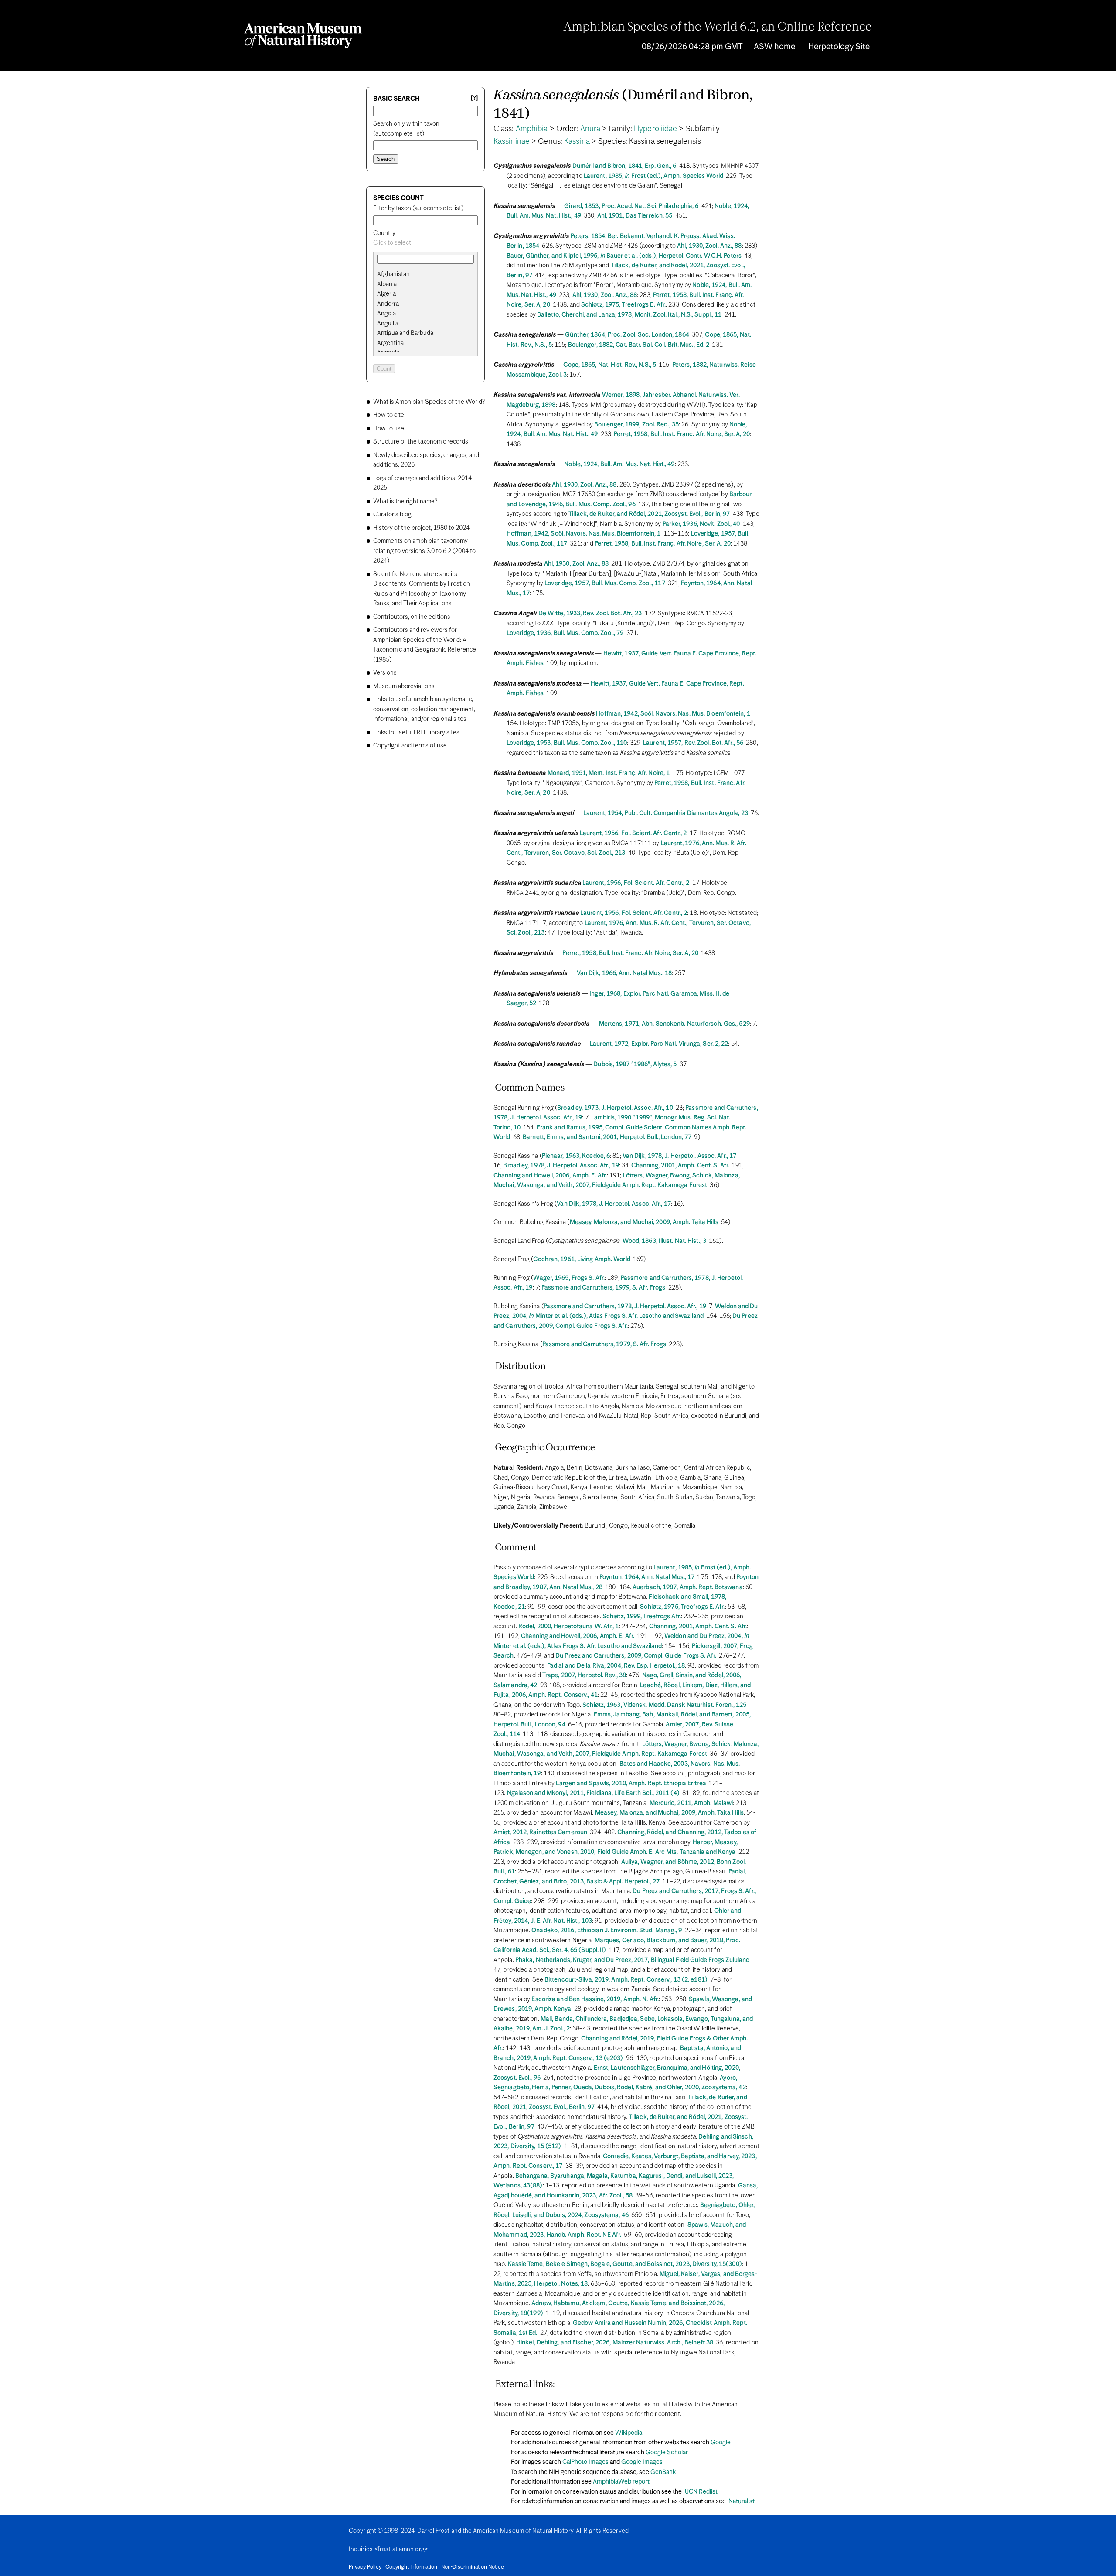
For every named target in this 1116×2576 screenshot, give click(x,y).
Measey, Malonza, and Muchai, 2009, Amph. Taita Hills (644, 1222)
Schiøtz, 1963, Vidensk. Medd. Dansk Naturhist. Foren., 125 (664, 1705)
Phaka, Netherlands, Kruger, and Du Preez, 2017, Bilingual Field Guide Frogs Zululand (632, 1960)
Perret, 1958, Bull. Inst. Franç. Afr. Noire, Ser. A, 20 (682, 434)
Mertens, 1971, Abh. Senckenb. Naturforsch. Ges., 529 (674, 1024)
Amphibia (532, 129)
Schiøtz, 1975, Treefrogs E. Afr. (623, 305)
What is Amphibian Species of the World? (429, 402)
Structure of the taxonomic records (421, 442)
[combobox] (425, 243)
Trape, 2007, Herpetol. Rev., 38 (584, 1675)
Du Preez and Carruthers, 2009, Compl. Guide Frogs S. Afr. (636, 1656)
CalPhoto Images (585, 2462)
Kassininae (512, 142)
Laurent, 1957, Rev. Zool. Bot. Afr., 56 (693, 743)
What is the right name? (405, 502)
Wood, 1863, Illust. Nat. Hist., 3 (664, 1241)
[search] (425, 284)
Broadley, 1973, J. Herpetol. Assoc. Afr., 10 (615, 1108)
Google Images (642, 2462)
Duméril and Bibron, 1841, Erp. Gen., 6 (624, 166)
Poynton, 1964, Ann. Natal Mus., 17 (647, 1577)
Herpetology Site (839, 47)
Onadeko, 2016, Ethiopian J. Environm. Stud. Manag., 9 (607, 1931)
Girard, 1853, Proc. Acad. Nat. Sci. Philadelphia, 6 (631, 206)
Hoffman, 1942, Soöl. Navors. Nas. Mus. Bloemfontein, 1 (584, 534)
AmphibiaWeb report (621, 2482)
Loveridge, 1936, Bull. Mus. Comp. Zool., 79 (565, 633)
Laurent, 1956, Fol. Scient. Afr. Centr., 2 (633, 833)
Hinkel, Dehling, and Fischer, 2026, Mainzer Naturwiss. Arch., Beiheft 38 (615, 2343)
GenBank (663, 2472)
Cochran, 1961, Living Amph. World (582, 1259)
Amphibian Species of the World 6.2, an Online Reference (718, 27)
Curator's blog (392, 515)
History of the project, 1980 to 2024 (421, 528)
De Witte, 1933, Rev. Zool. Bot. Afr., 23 (590, 614)
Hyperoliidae (655, 129)
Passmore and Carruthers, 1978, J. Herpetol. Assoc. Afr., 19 (625, 1307)
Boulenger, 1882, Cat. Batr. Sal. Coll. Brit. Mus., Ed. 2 (639, 345)
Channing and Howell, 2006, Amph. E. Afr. (550, 1176)
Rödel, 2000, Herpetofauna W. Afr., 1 (569, 1627)
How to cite (389, 415)
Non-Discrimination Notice (473, 2567)
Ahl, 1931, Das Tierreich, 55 (635, 216)
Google (721, 2443)
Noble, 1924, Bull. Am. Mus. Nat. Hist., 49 (619, 464)
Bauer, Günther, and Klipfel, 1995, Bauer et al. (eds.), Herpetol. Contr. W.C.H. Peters (624, 256)
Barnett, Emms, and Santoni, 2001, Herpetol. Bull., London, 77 (607, 1137)
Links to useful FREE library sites (416, 733)
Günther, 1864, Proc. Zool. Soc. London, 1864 (627, 335)
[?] (474, 98)
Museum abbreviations (404, 686)
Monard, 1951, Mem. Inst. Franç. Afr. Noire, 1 (609, 773)
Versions (385, 673)
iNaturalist (741, 2501)
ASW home (774, 47)
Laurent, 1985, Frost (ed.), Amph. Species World (653, 176)
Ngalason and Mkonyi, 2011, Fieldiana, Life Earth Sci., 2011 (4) (593, 1793)
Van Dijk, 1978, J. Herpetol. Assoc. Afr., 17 (679, 1156)
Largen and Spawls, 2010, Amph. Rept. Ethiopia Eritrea (631, 1784)
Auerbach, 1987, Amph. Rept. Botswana (688, 1587)
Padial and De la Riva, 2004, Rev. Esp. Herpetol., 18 (616, 1666)
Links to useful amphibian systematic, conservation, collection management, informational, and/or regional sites (424, 709)
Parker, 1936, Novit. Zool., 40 (701, 524)
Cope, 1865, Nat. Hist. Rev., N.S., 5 (610, 365)
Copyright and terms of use (410, 746)
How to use (389, 429)
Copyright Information (411, 2567)
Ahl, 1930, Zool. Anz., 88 (709, 246)
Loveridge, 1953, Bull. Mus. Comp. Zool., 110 (567, 743)
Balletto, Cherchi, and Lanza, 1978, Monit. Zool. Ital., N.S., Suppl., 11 (629, 315)
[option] (429, 275)
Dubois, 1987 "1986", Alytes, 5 (635, 1065)
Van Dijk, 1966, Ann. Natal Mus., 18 (624, 973)
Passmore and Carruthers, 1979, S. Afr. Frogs (603, 1288)
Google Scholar (667, 2453)
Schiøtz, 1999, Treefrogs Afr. (642, 1617)
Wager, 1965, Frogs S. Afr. (569, 1278)
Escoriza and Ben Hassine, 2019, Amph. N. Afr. (595, 1999)
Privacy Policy (365, 2567)
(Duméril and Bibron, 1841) (623, 105)
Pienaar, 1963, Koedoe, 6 (576, 1156)
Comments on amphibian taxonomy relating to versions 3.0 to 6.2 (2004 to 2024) (424, 551)
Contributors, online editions (412, 617)
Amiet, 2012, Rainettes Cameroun (540, 1832)
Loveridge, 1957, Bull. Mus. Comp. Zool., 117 (605, 583)
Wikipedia (629, 2433)
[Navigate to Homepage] (303, 36)
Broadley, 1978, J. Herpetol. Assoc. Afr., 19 (561, 1166)
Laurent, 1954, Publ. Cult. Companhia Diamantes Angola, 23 (666, 813)
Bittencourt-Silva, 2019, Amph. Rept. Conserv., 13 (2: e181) (626, 1980)
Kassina (577, 142)
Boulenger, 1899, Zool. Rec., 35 (636, 425)
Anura (590, 129)
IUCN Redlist (700, 2492)
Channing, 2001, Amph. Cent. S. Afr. (680, 1166)
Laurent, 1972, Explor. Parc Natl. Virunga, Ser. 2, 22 (659, 1044)
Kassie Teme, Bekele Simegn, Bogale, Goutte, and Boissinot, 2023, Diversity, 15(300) (625, 2264)
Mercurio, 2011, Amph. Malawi (691, 1803)
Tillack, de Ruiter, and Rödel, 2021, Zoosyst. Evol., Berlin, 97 (649, 514)
